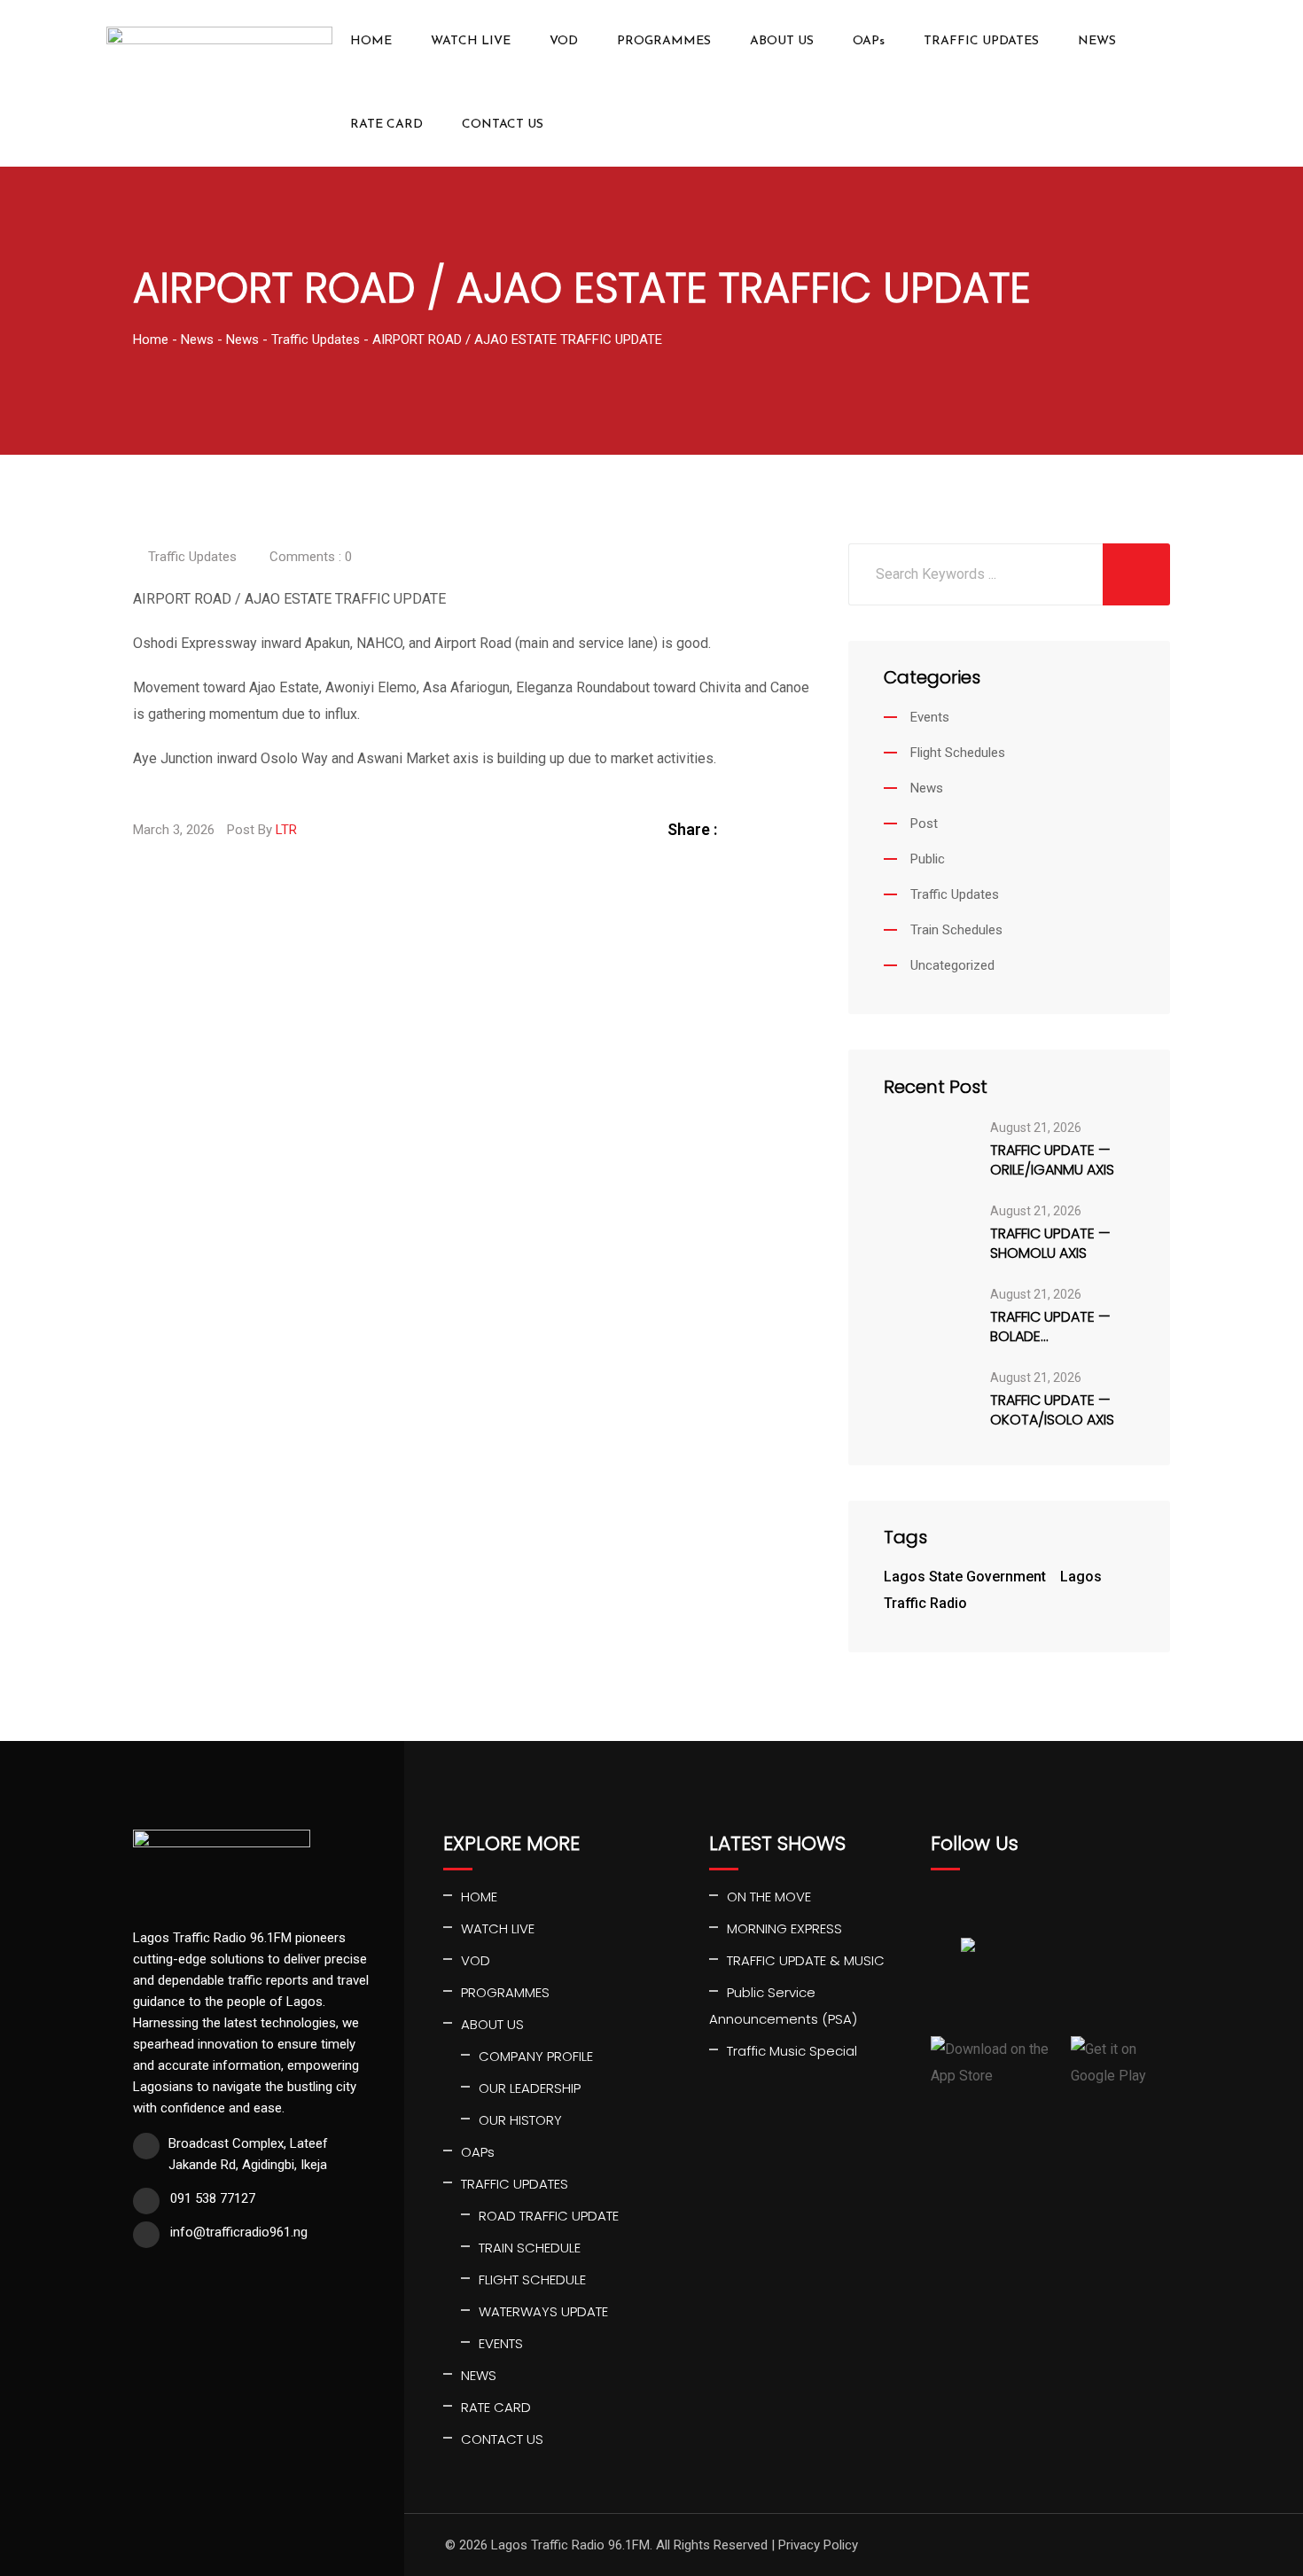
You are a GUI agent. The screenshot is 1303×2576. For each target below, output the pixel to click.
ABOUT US (782, 41)
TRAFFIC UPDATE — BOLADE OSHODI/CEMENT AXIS (1061, 1327)
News (927, 788)
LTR (286, 830)
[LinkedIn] (782, 829)
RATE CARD (386, 125)
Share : (692, 829)
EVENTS (501, 2343)
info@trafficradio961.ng (239, 2232)
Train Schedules (956, 930)
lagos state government (965, 1577)
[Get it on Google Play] (1120, 2063)
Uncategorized (952, 965)
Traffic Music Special (792, 2051)
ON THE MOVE (769, 1897)
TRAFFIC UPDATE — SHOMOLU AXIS (1050, 1244)
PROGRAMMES (664, 41)
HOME (371, 41)
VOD (564, 41)
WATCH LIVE (471, 41)
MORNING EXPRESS (784, 1928)
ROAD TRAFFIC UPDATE (549, 2216)
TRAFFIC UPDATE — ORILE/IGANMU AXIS (1052, 1160)
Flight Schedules (958, 753)
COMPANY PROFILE (536, 2056)
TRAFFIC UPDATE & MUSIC (806, 1960)
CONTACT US (503, 125)
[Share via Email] (803, 829)
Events (930, 717)
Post (924, 824)
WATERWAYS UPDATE (543, 2311)
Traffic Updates (192, 557)
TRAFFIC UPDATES (981, 41)
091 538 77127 (213, 2198)
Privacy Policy (818, 2545)
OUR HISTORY (520, 2120)
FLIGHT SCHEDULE (532, 2279)
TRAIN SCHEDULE (530, 2248)
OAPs (869, 41)
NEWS (1097, 41)
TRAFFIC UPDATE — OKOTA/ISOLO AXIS (1052, 1410)
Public (928, 859)
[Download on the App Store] (994, 2063)
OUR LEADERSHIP (530, 2088)
